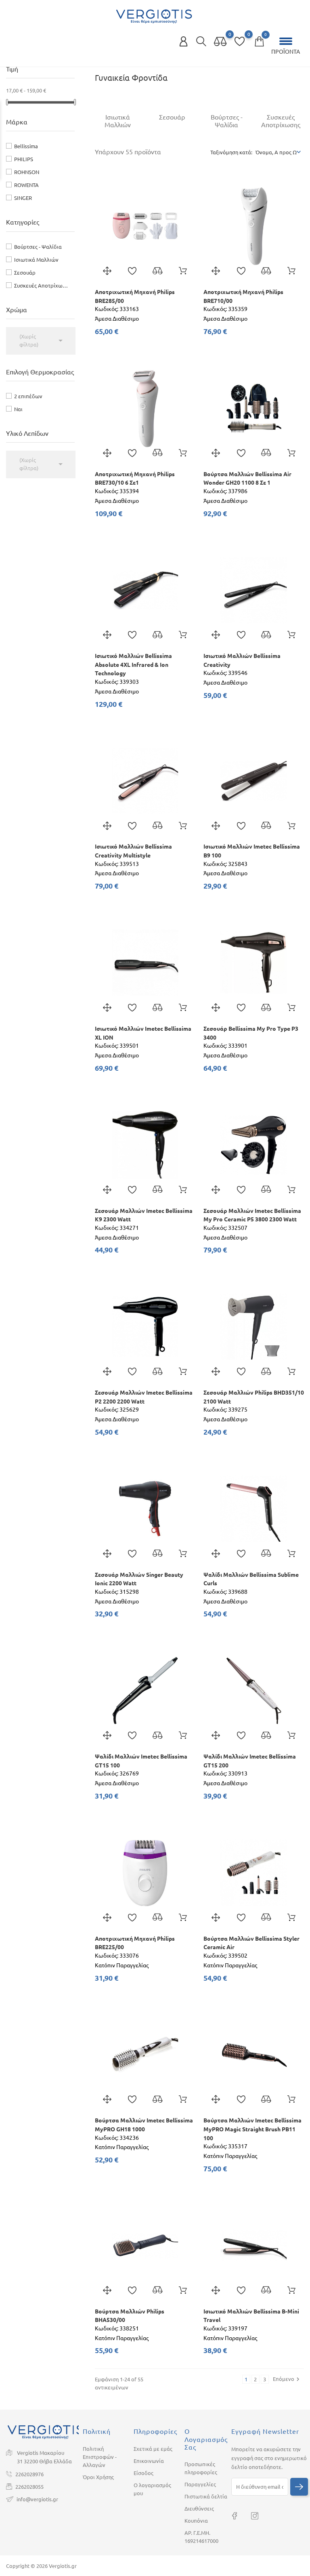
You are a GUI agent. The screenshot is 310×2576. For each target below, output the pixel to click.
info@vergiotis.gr (37, 2499)
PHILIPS (24, 159)
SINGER (23, 198)
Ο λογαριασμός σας (206, 2439)
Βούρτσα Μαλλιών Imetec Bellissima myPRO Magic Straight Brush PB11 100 (252, 2129)
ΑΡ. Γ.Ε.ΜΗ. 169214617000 (201, 2537)
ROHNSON (27, 172)
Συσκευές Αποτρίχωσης (42, 286)
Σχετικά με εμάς (153, 2449)
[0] (220, 42)
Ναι (18, 409)
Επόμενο (287, 2379)
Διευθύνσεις (199, 2509)
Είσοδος (143, 2473)
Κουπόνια (196, 2521)
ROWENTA (26, 185)
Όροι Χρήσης (98, 2477)
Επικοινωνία (149, 2461)
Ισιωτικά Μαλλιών (36, 260)
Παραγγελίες (200, 2484)
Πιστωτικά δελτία (206, 2496)
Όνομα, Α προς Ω (276, 152)
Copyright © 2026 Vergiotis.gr (41, 2566)
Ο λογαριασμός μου (152, 2489)
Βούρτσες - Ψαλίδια (38, 247)
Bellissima (26, 146)
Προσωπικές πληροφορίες (201, 2468)
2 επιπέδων (28, 396)
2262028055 (29, 2487)
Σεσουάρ (25, 273)
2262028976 (29, 2474)
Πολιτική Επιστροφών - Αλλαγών (100, 2457)
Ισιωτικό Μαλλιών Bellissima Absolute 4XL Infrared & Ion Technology (133, 665)
